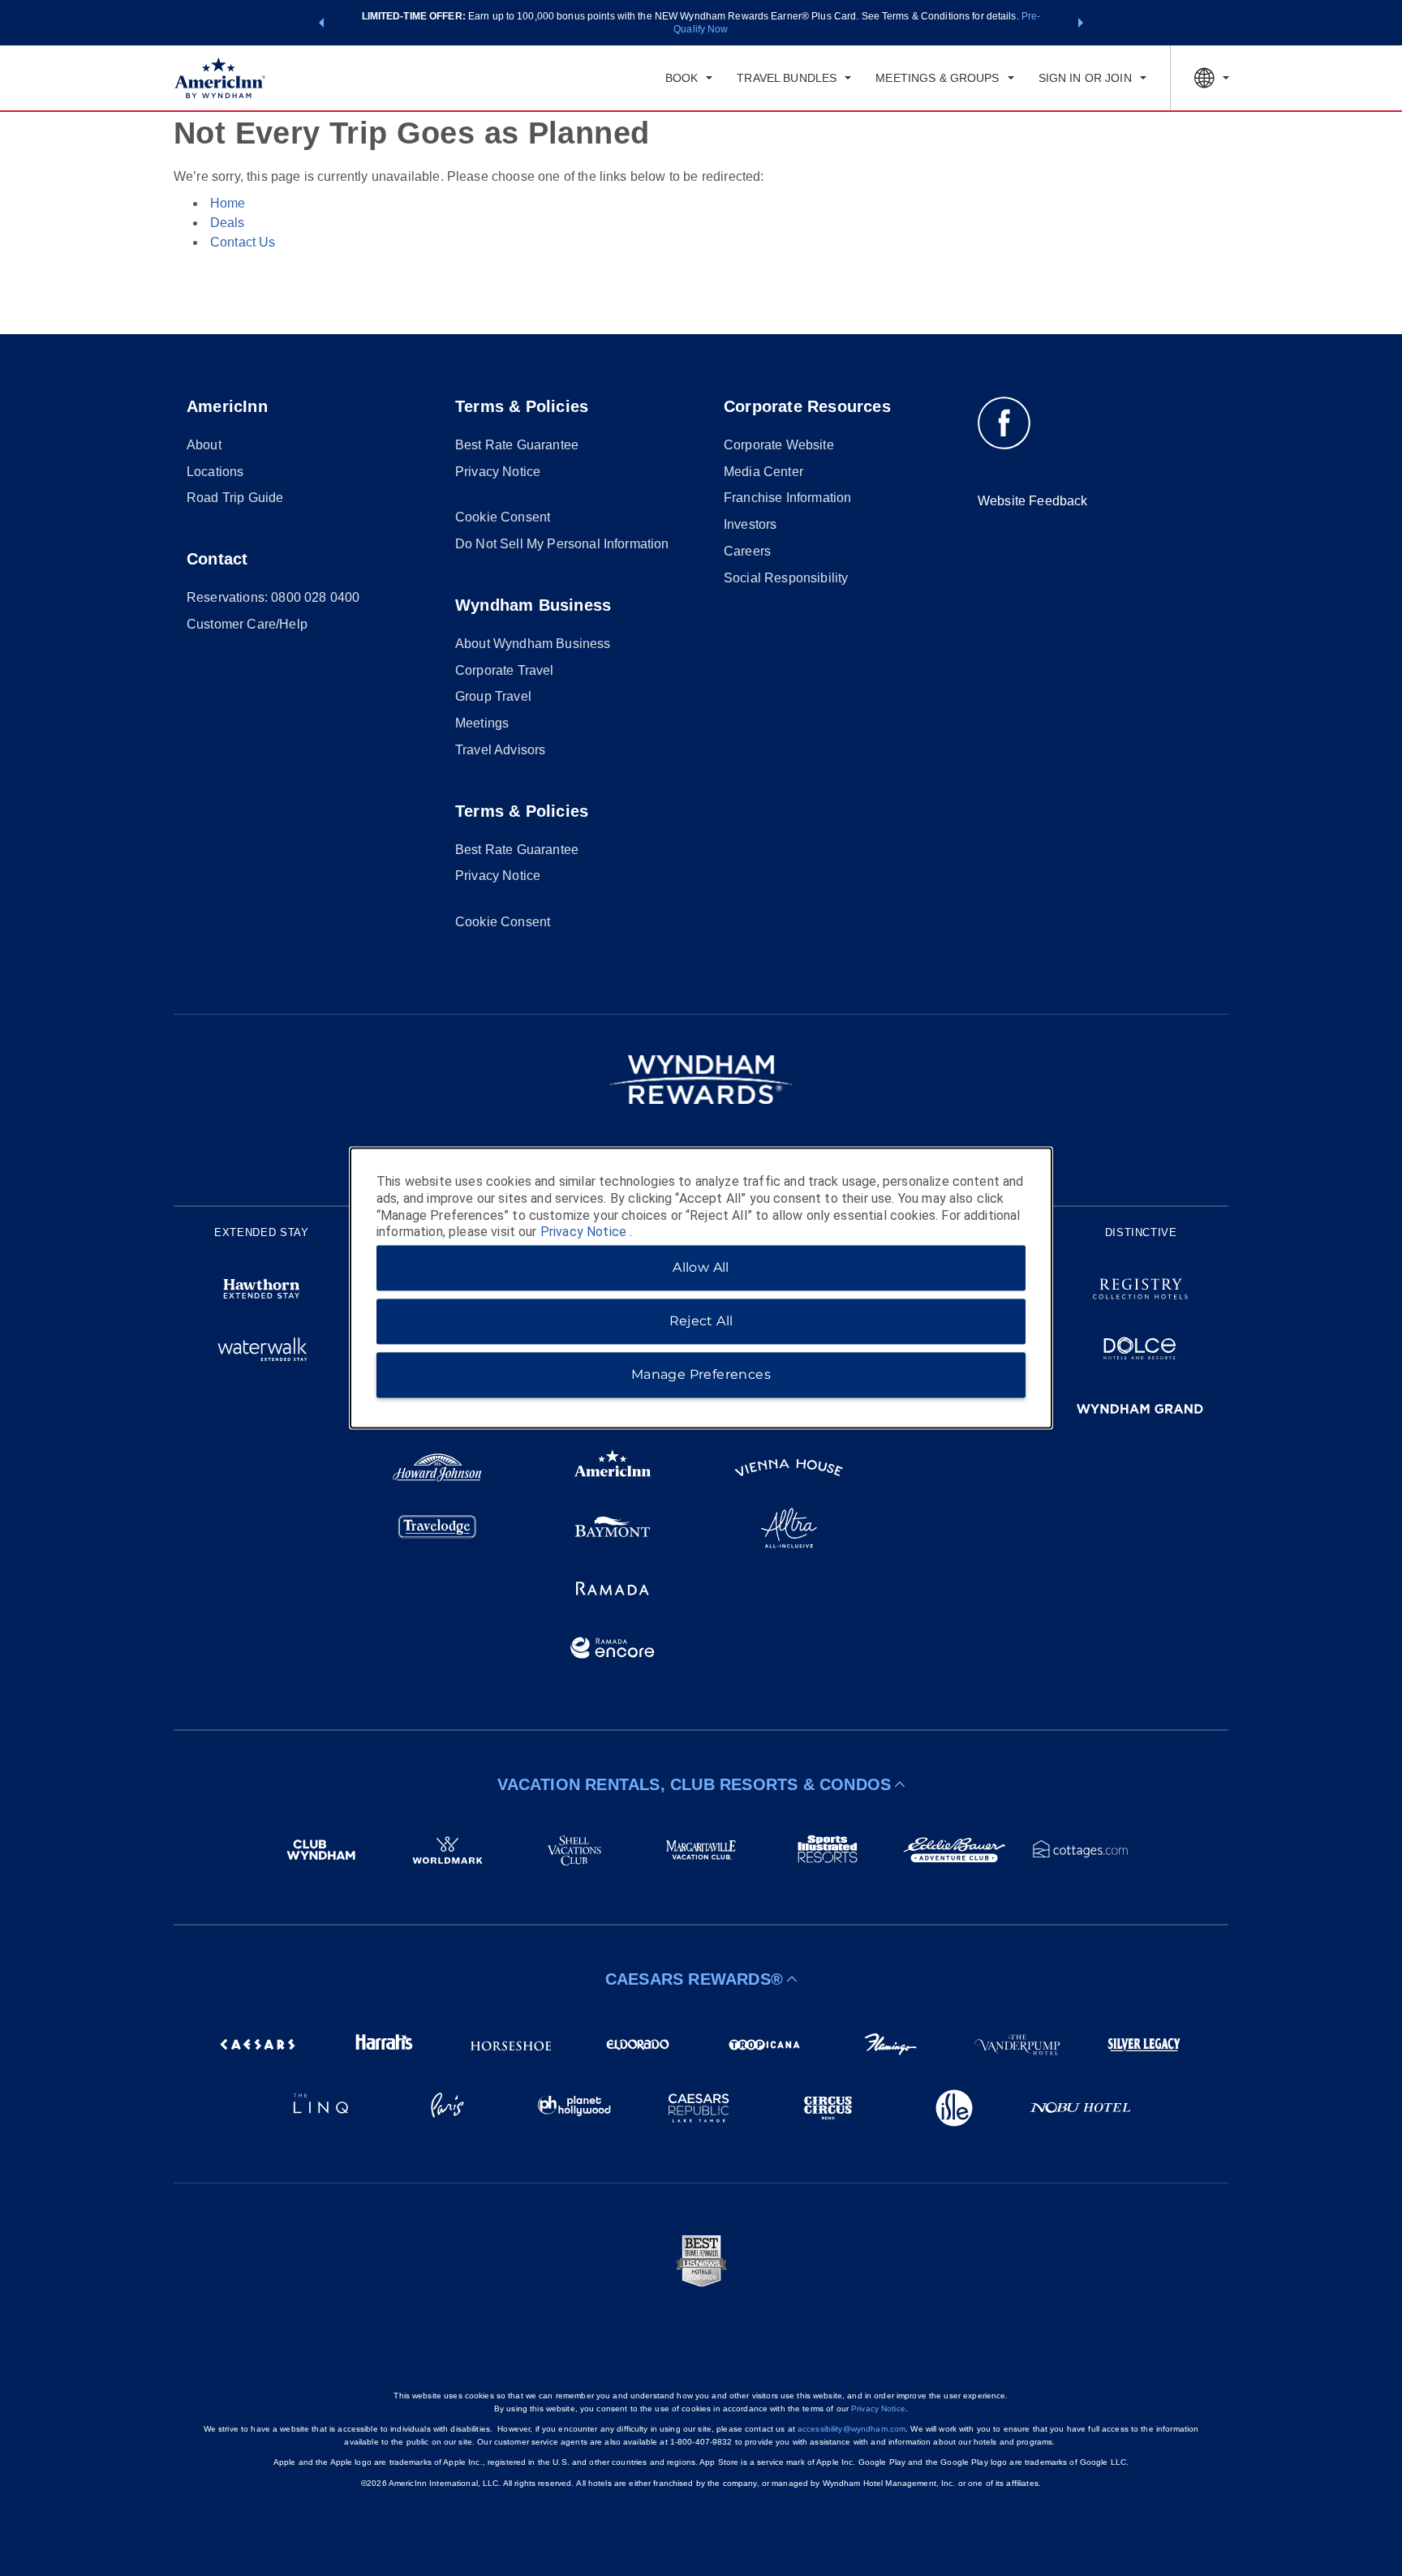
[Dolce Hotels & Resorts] (1140, 1351)
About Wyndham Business (533, 644)
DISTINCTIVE (1141, 1232)
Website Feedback (1033, 501)
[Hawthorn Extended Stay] (262, 1291)
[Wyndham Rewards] (701, 1080)
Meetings (482, 723)
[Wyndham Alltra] (789, 1531)
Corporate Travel (505, 670)
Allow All (701, 1268)
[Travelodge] (438, 1531)
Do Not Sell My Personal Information (562, 544)
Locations (215, 472)
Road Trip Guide (235, 498)
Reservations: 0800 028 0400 (273, 597)
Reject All (701, 1322)
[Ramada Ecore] (613, 1651)
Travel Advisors (500, 750)
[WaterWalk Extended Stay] (262, 1351)
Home (228, 203)
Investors (750, 524)
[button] (321, 23)
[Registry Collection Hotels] (1140, 1291)
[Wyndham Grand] (1140, 1411)
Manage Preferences (701, 1375)
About (204, 445)
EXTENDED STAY (261, 1232)
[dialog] (701, 1288)
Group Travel (493, 696)
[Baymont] (613, 1531)
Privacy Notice (498, 472)
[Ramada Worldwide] (613, 1591)
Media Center (763, 472)
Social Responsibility (786, 578)
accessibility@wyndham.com (852, 2429)
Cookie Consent (503, 517)
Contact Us (243, 242)
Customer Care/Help (247, 624)
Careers (747, 551)
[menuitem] (689, 78)
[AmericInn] (613, 1470)
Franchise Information (787, 498)
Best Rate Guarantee (517, 445)
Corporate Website (779, 445)
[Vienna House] (789, 1470)
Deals (227, 223)
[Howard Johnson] (438, 1470)
